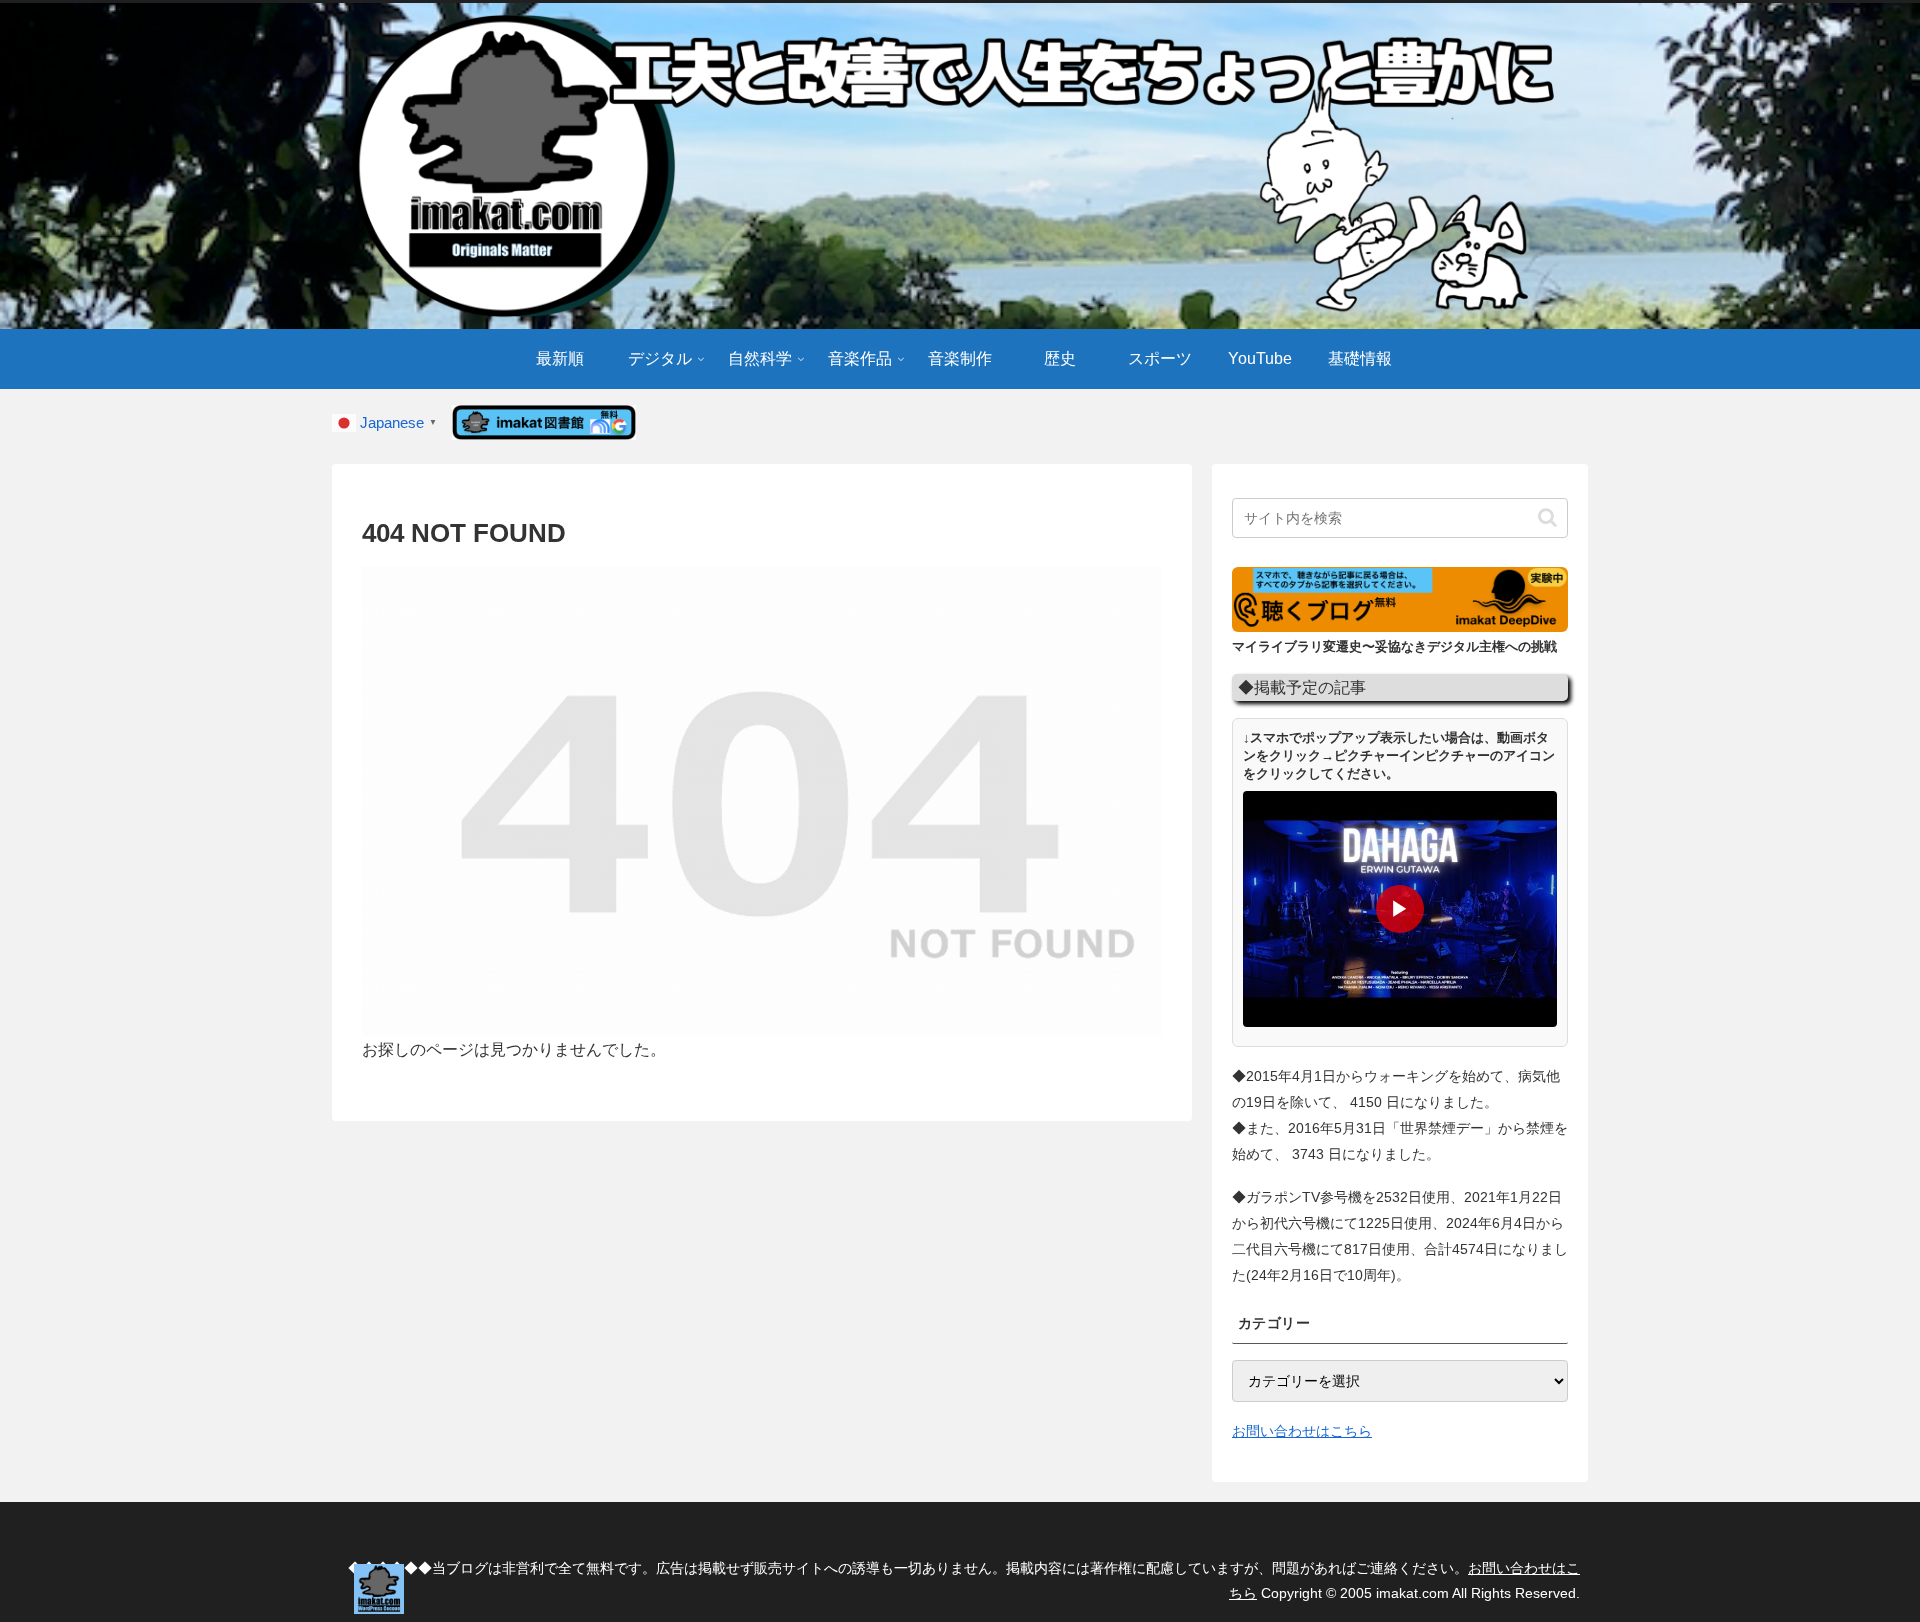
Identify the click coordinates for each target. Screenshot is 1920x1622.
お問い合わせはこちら (1302, 1431)
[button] (1547, 517)
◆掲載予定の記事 (1302, 687)
